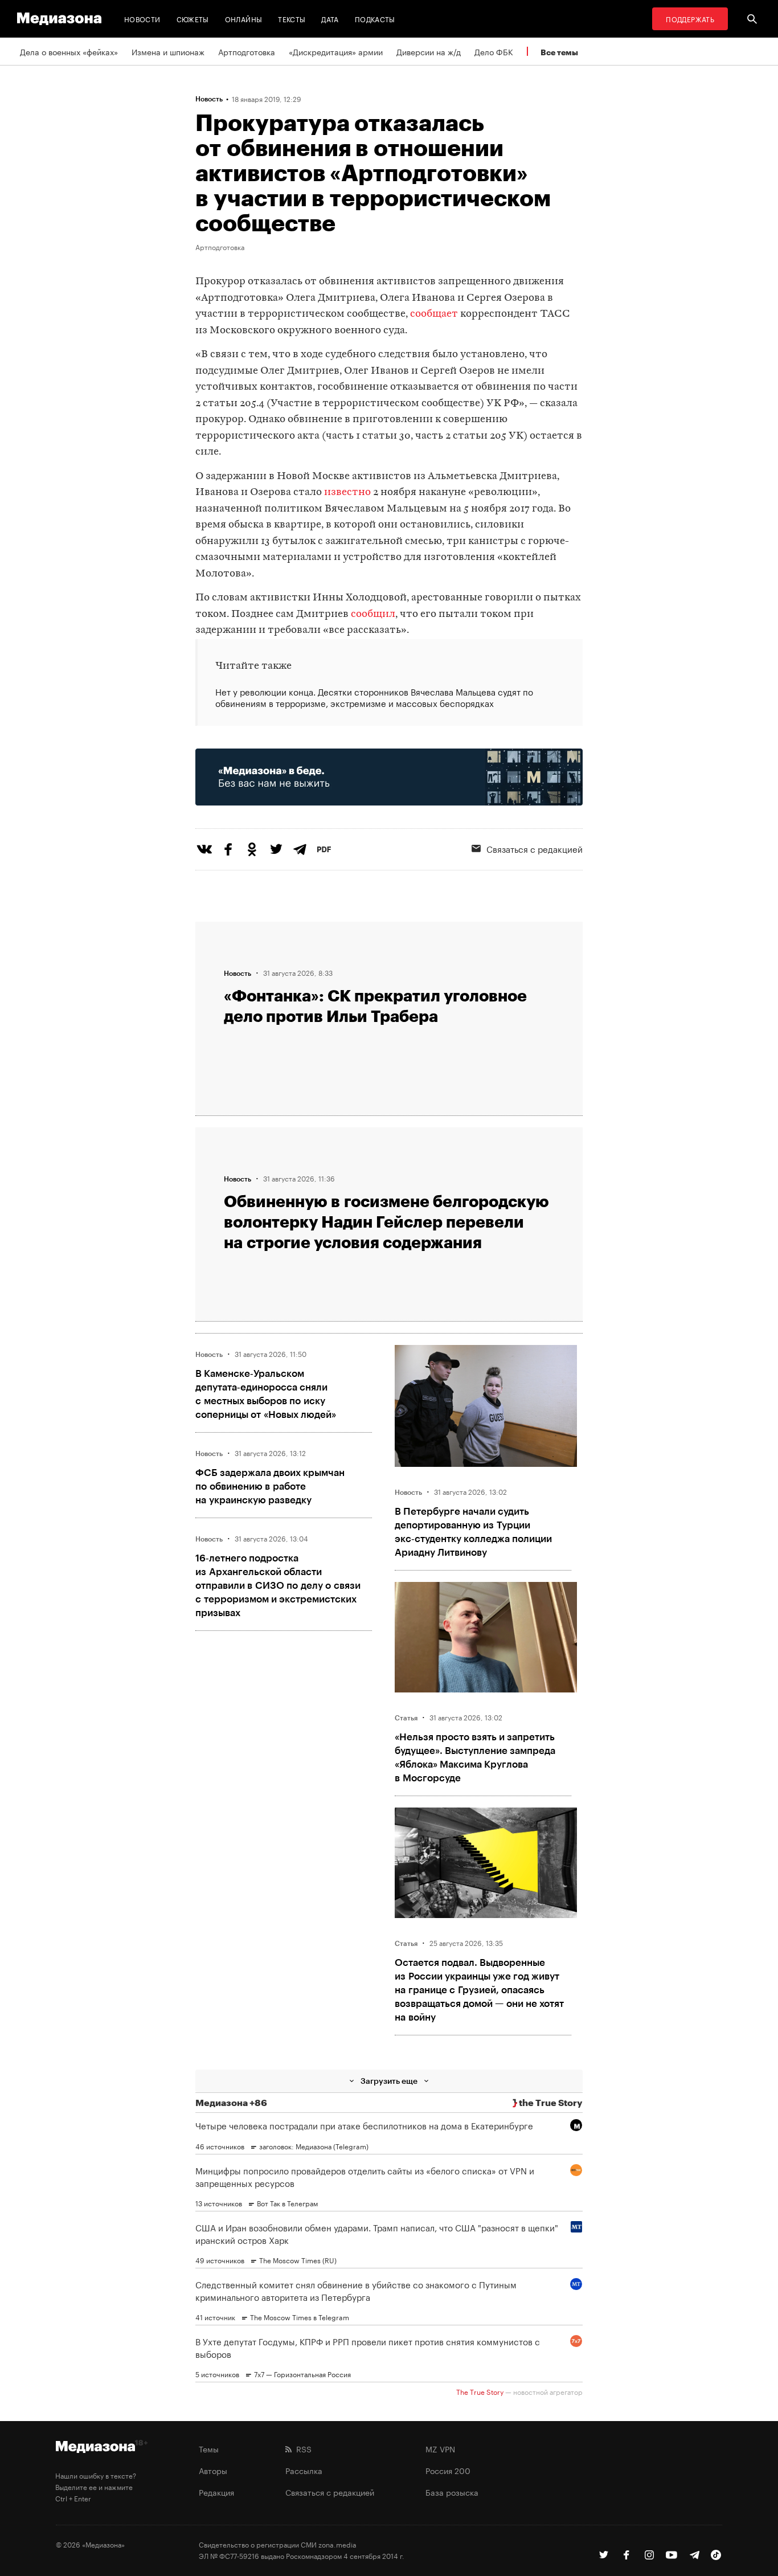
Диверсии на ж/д (429, 51)
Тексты (292, 19)
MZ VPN (440, 2448)
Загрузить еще (389, 2081)
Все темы (559, 52)
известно (347, 492)
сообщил (373, 614)
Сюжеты (193, 19)
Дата (330, 19)
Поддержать (690, 19)
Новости (142, 19)
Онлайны (244, 19)
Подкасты (375, 19)
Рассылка (304, 2470)
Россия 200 (448, 2470)
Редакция (216, 2492)
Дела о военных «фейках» (69, 51)
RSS (302, 2448)
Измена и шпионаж (168, 51)
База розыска (452, 2492)
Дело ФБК (494, 51)
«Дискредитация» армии (336, 51)
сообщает (434, 314)
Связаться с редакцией (535, 848)
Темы (209, 2448)
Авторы (213, 2470)
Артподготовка (247, 51)
